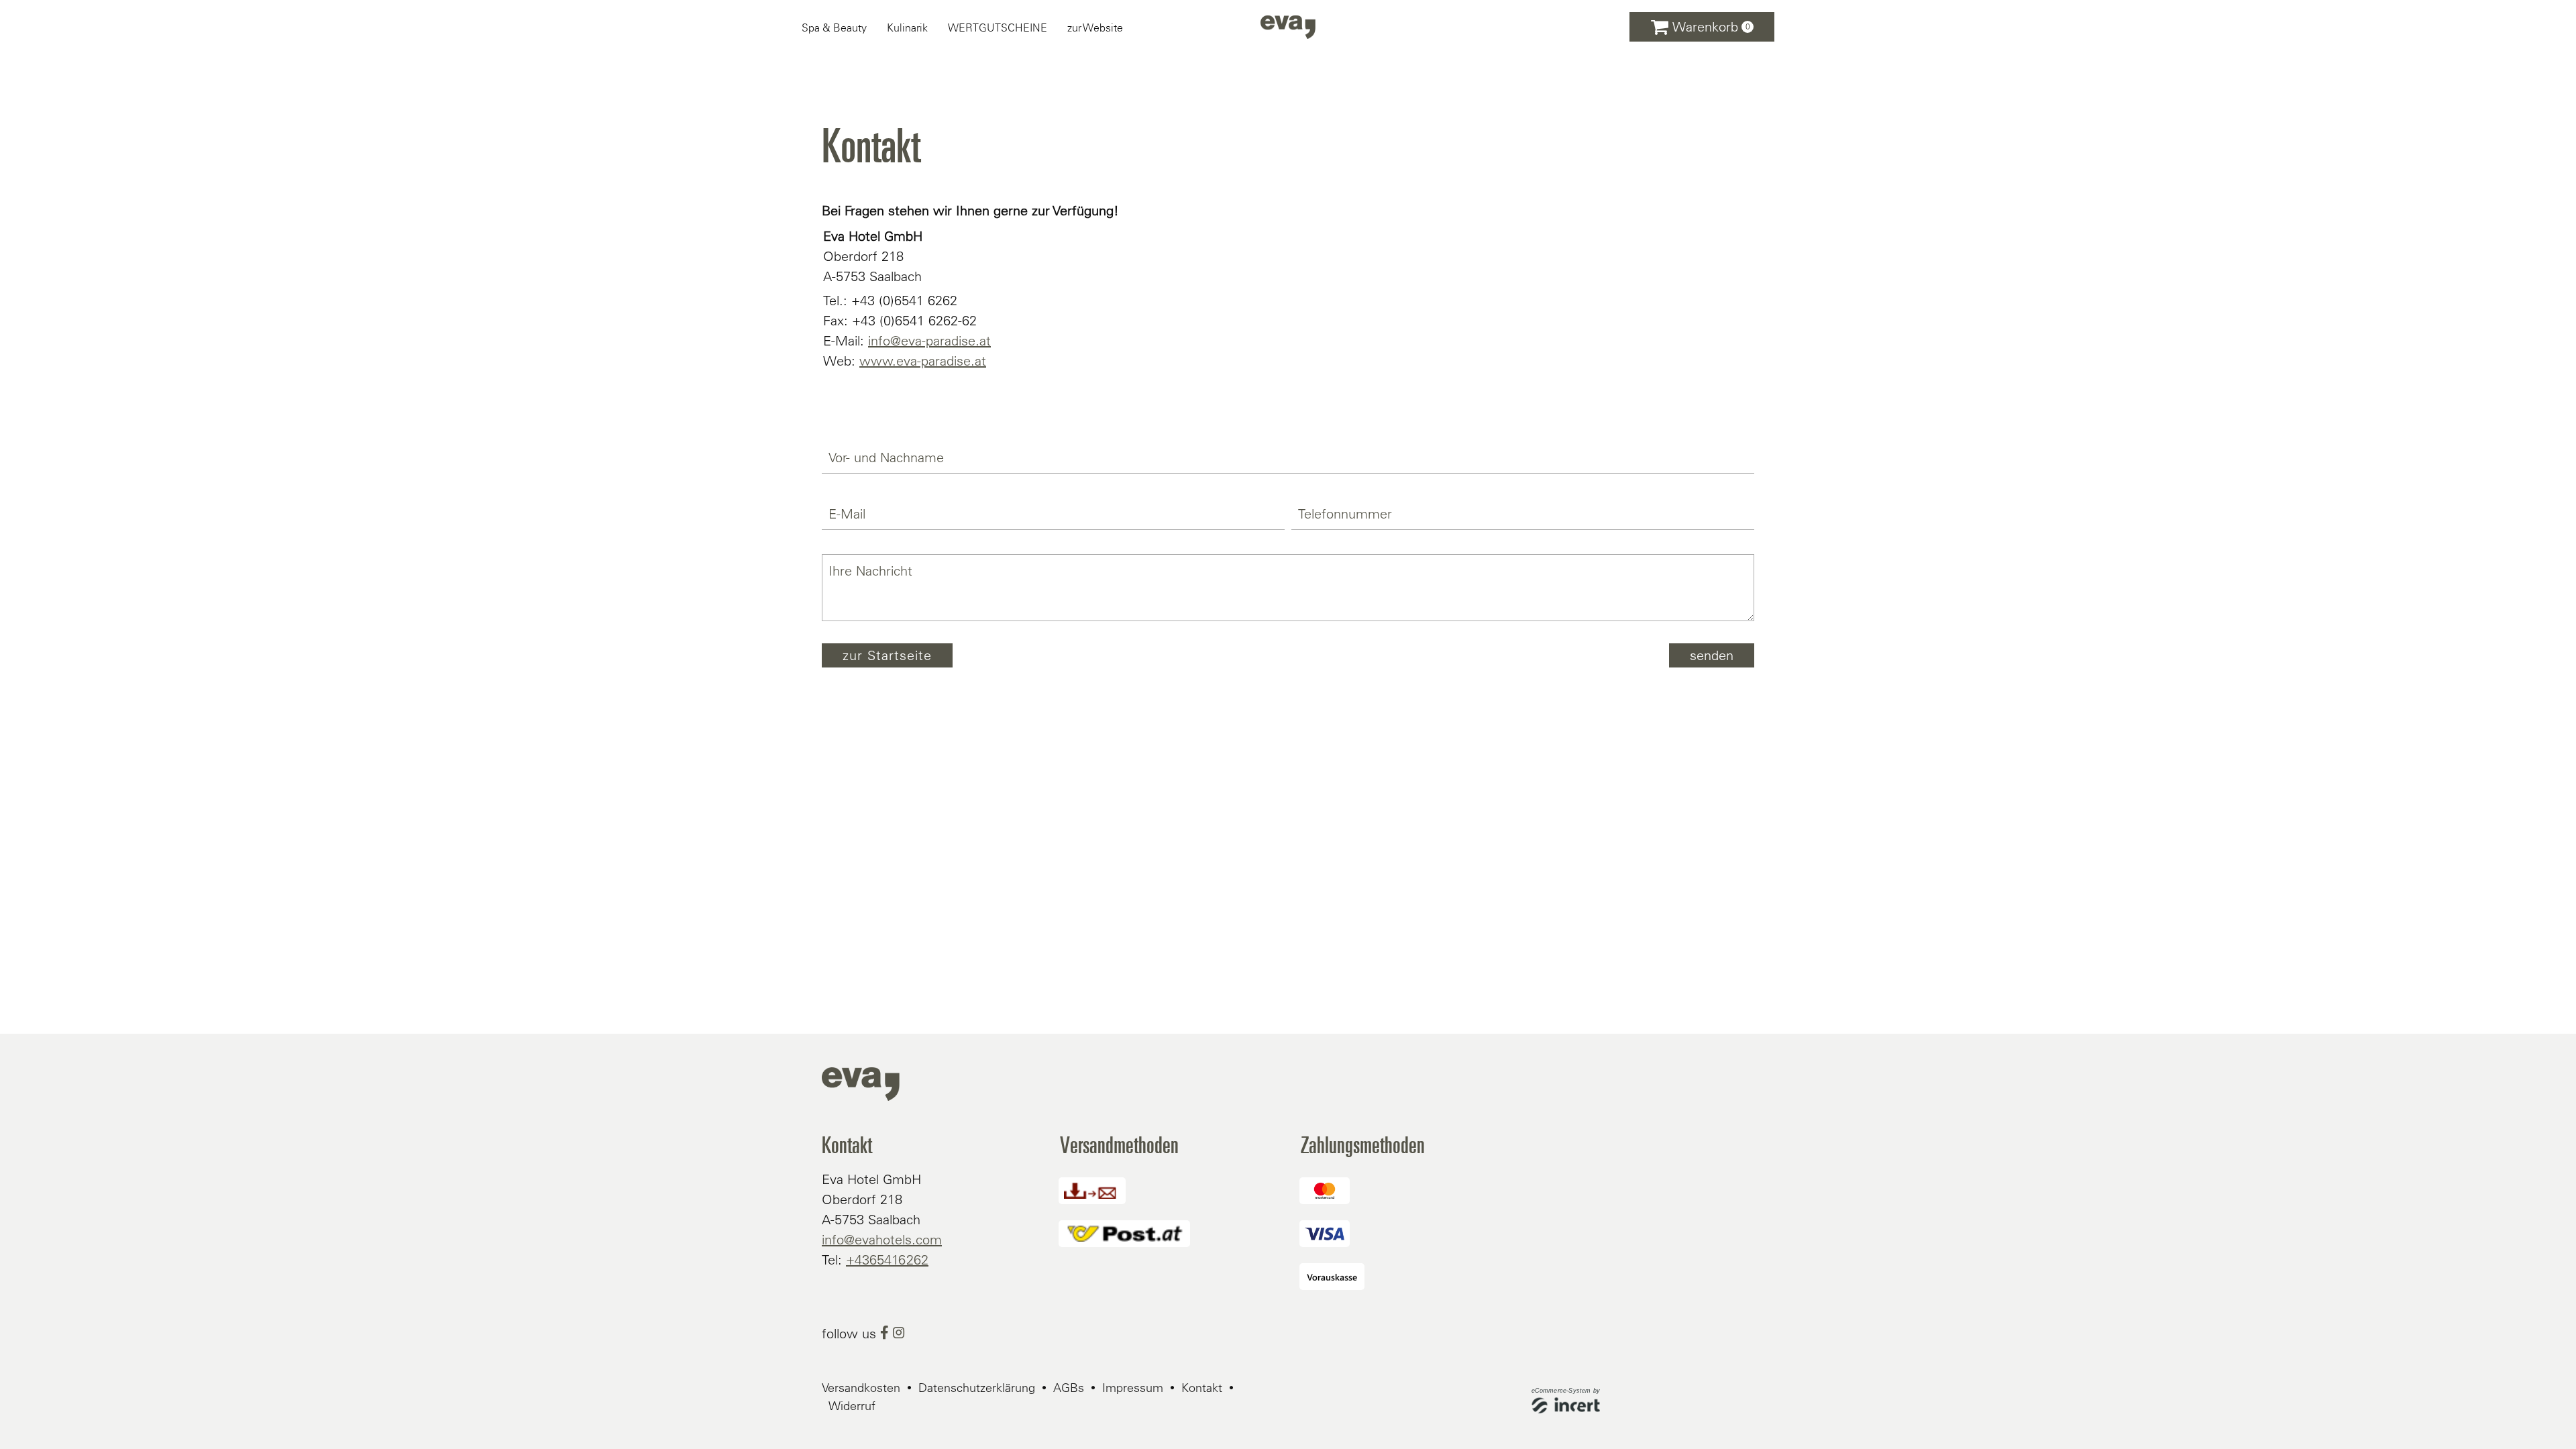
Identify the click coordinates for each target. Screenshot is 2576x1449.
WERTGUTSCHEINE (998, 28)
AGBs (1069, 1388)
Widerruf (852, 1406)
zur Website (1095, 28)
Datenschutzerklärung (977, 1388)
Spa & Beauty (834, 28)
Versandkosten (861, 1388)
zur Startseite (887, 655)
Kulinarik (907, 28)
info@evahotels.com (882, 1240)
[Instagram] (899, 1334)
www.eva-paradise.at (923, 361)
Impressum (1133, 1388)
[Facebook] (884, 1334)
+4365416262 (887, 1260)
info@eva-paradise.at (929, 341)
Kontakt (1202, 1388)
